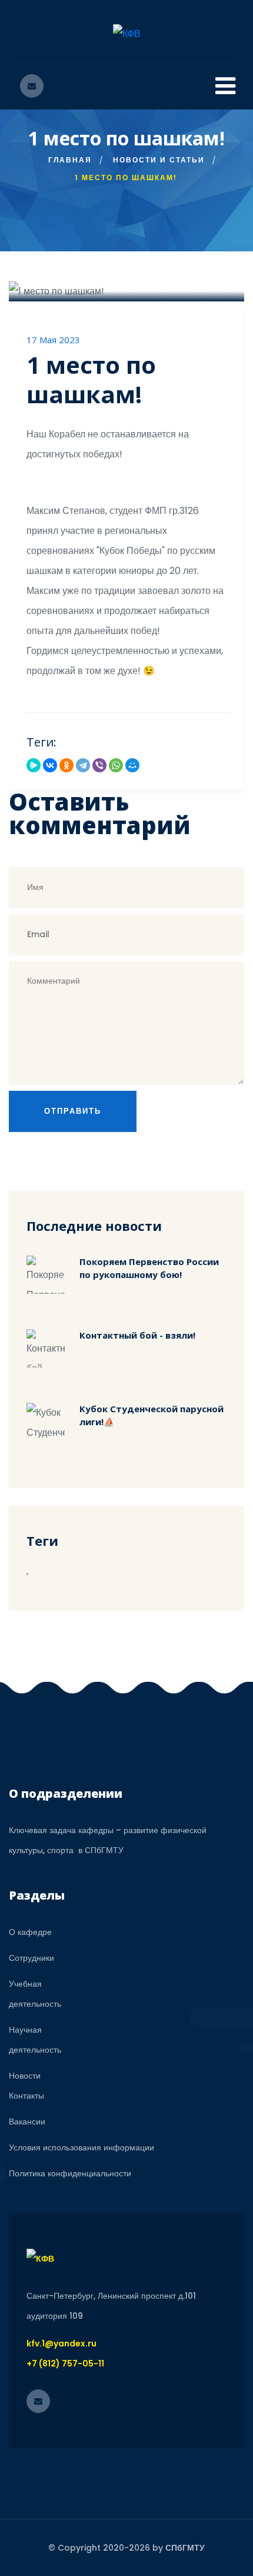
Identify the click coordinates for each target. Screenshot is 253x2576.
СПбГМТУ (185, 2548)
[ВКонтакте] (50, 765)
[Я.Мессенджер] (34, 765)
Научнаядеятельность (35, 2040)
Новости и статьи (159, 160)
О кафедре (30, 1932)
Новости (25, 2076)
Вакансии (27, 2122)
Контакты (26, 2096)
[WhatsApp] (116, 765)
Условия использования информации (81, 2147)
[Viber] (99, 765)
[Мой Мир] (132, 765)
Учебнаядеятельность (35, 1994)
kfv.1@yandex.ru (61, 2343)
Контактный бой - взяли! (137, 1335)
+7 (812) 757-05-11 (65, 2363)
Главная (70, 160)
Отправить (73, 1111)
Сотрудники (31, 1958)
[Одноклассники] (66, 765)
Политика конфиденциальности (70, 2173)
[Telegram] (83, 765)
